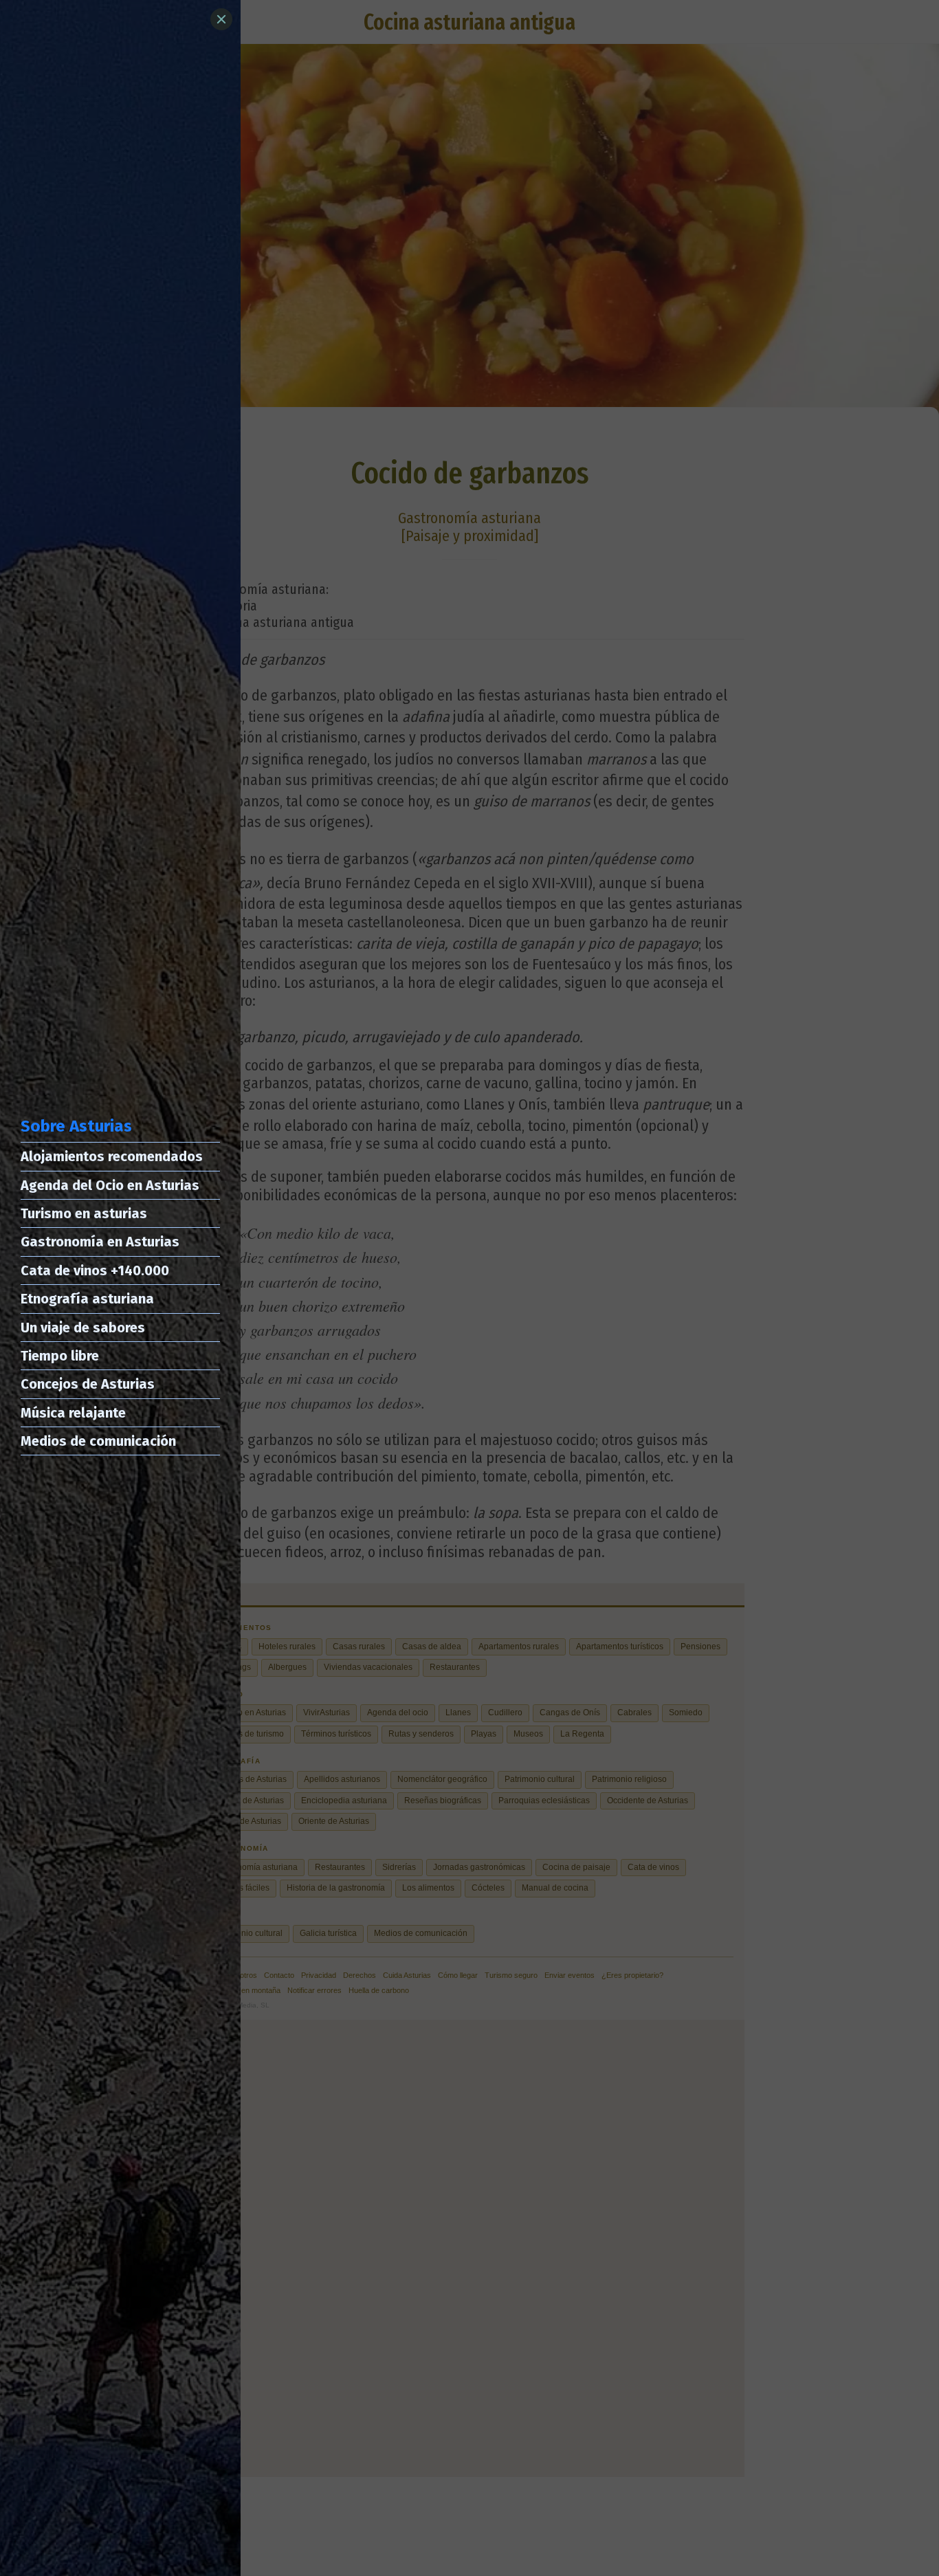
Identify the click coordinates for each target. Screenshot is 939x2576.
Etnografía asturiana (87, 1299)
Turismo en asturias (84, 1213)
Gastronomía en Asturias (100, 1242)
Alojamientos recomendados (112, 1156)
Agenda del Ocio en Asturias (110, 1185)
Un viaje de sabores (83, 1328)
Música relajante (73, 1413)
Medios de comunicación (98, 1441)
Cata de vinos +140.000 (95, 1270)
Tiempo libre (60, 1356)
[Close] (221, 19)
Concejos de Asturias (88, 1384)
